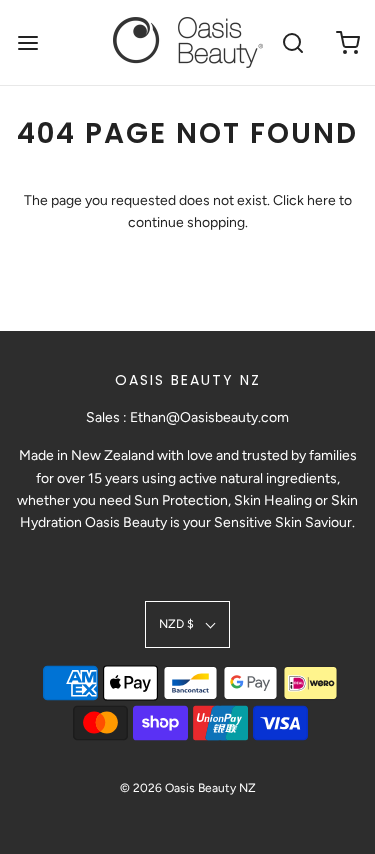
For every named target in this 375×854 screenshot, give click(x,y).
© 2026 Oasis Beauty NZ (188, 788)
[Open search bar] (292, 42)
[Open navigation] (27, 42)
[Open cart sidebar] (347, 42)
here (321, 200)
